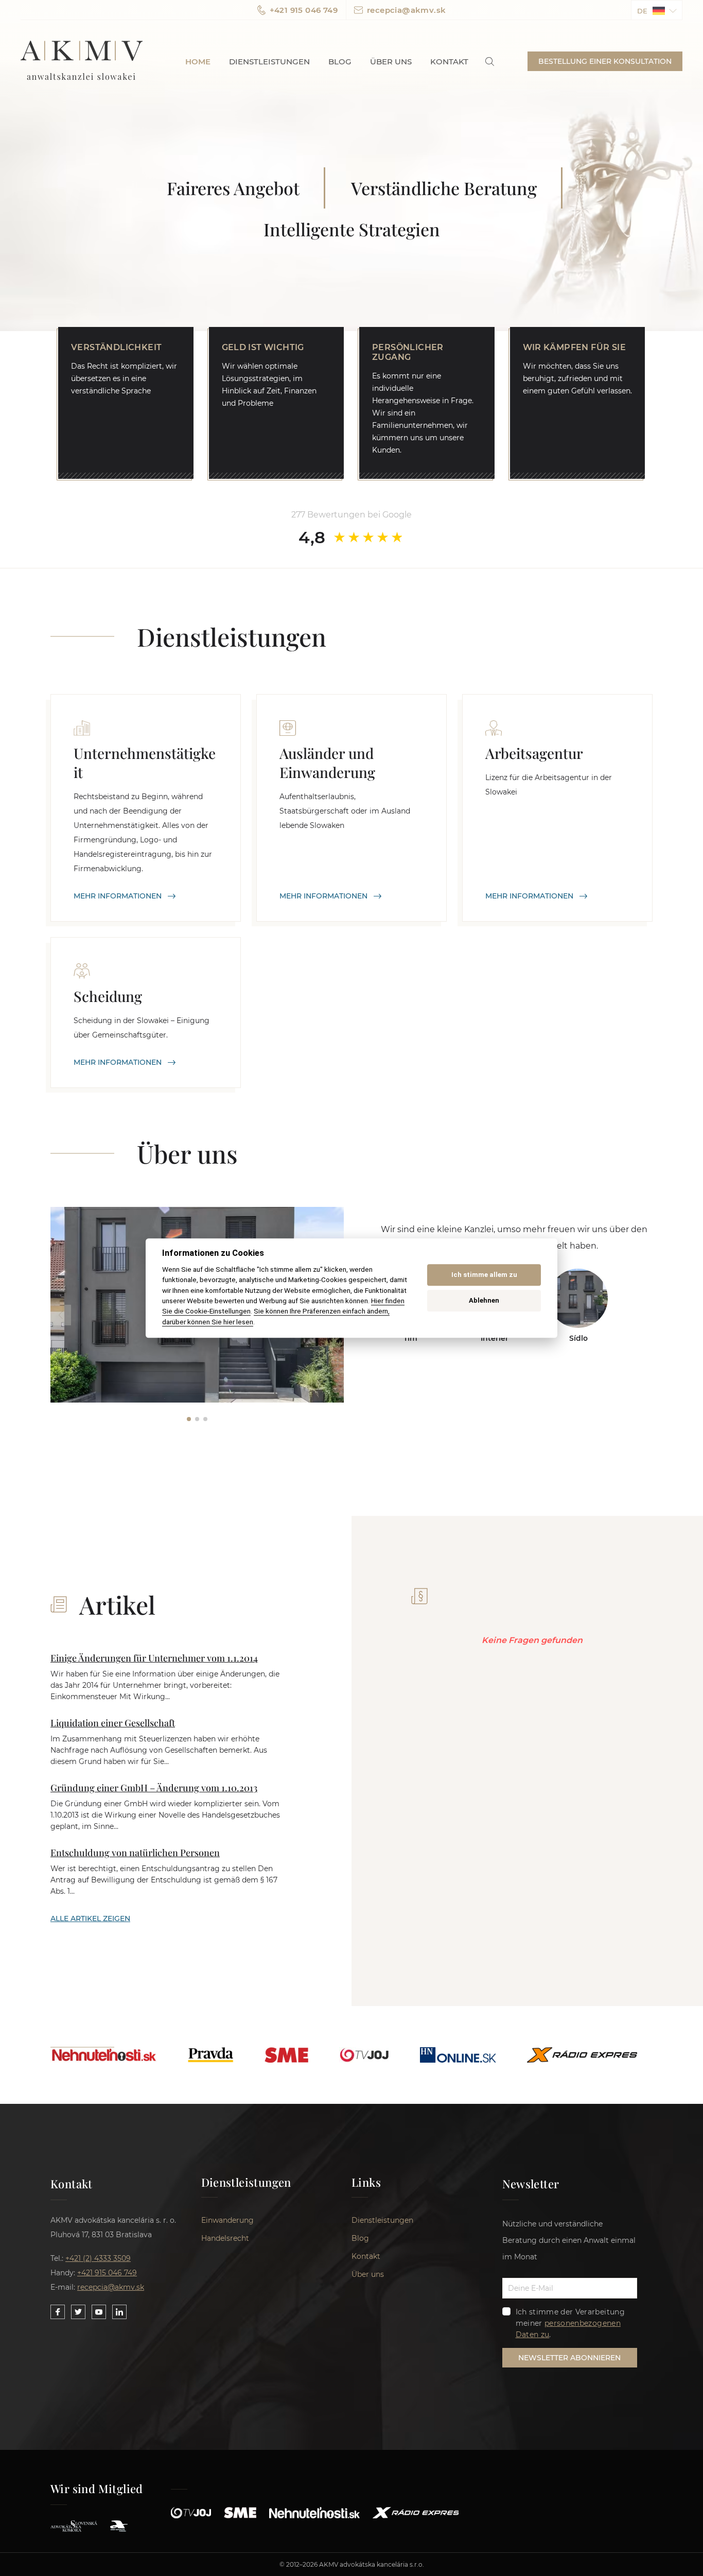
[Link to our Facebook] (58, 2312)
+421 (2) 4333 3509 (98, 2258)
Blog (340, 62)
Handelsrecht (225, 2238)
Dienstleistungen (269, 62)
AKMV (82, 61)
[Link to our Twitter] (78, 2312)
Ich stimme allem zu (484, 1275)
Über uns (391, 62)
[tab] (189, 1419)
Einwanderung (227, 2220)
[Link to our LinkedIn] (119, 2312)
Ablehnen (484, 1301)
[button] (657, 10)
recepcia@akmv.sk (406, 10)
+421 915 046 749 (304, 10)
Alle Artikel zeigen (90, 1918)
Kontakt (449, 62)
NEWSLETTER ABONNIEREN (569, 2358)
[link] (490, 62)
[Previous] (61, 1315)
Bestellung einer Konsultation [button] (605, 61)
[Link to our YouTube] (99, 2312)
